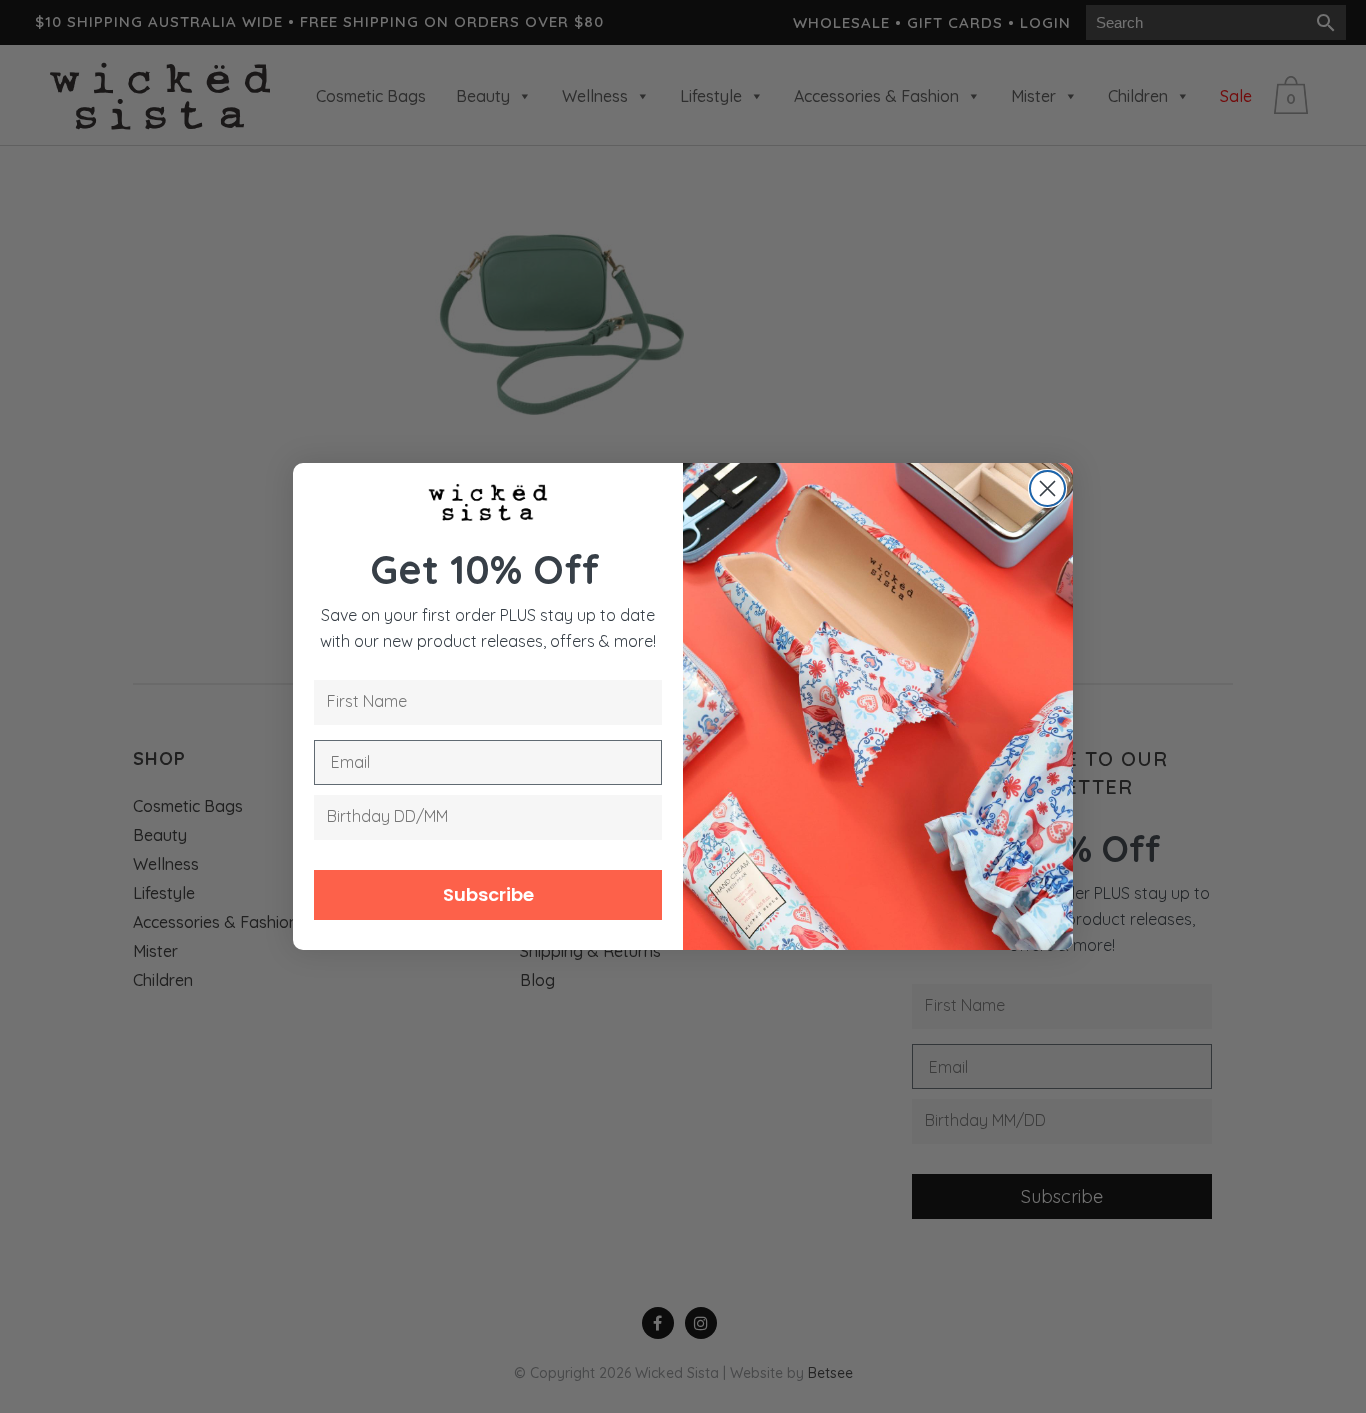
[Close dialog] (1047, 488)
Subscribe (488, 894)
